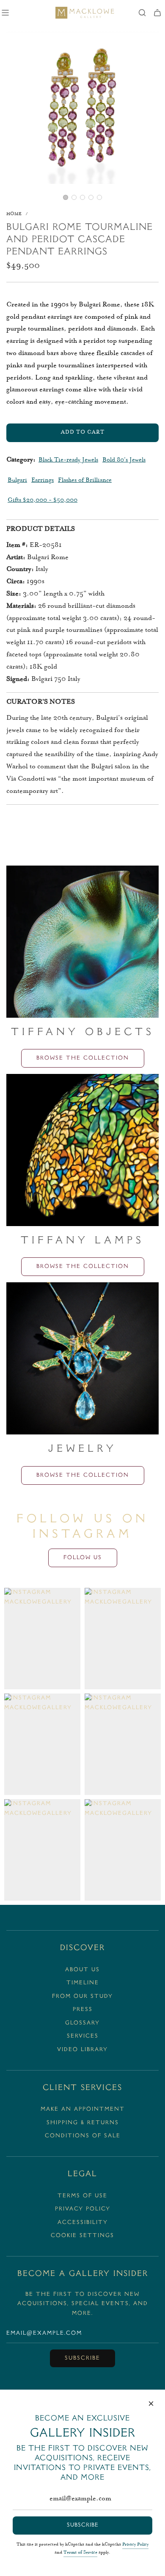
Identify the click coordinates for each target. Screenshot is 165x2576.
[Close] (151, 2404)
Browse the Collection (83, 1058)
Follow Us (83, 1558)
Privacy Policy (135, 2545)
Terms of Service (80, 2553)
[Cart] (157, 13)
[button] (66, 197)
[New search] (142, 13)
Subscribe (82, 2358)
